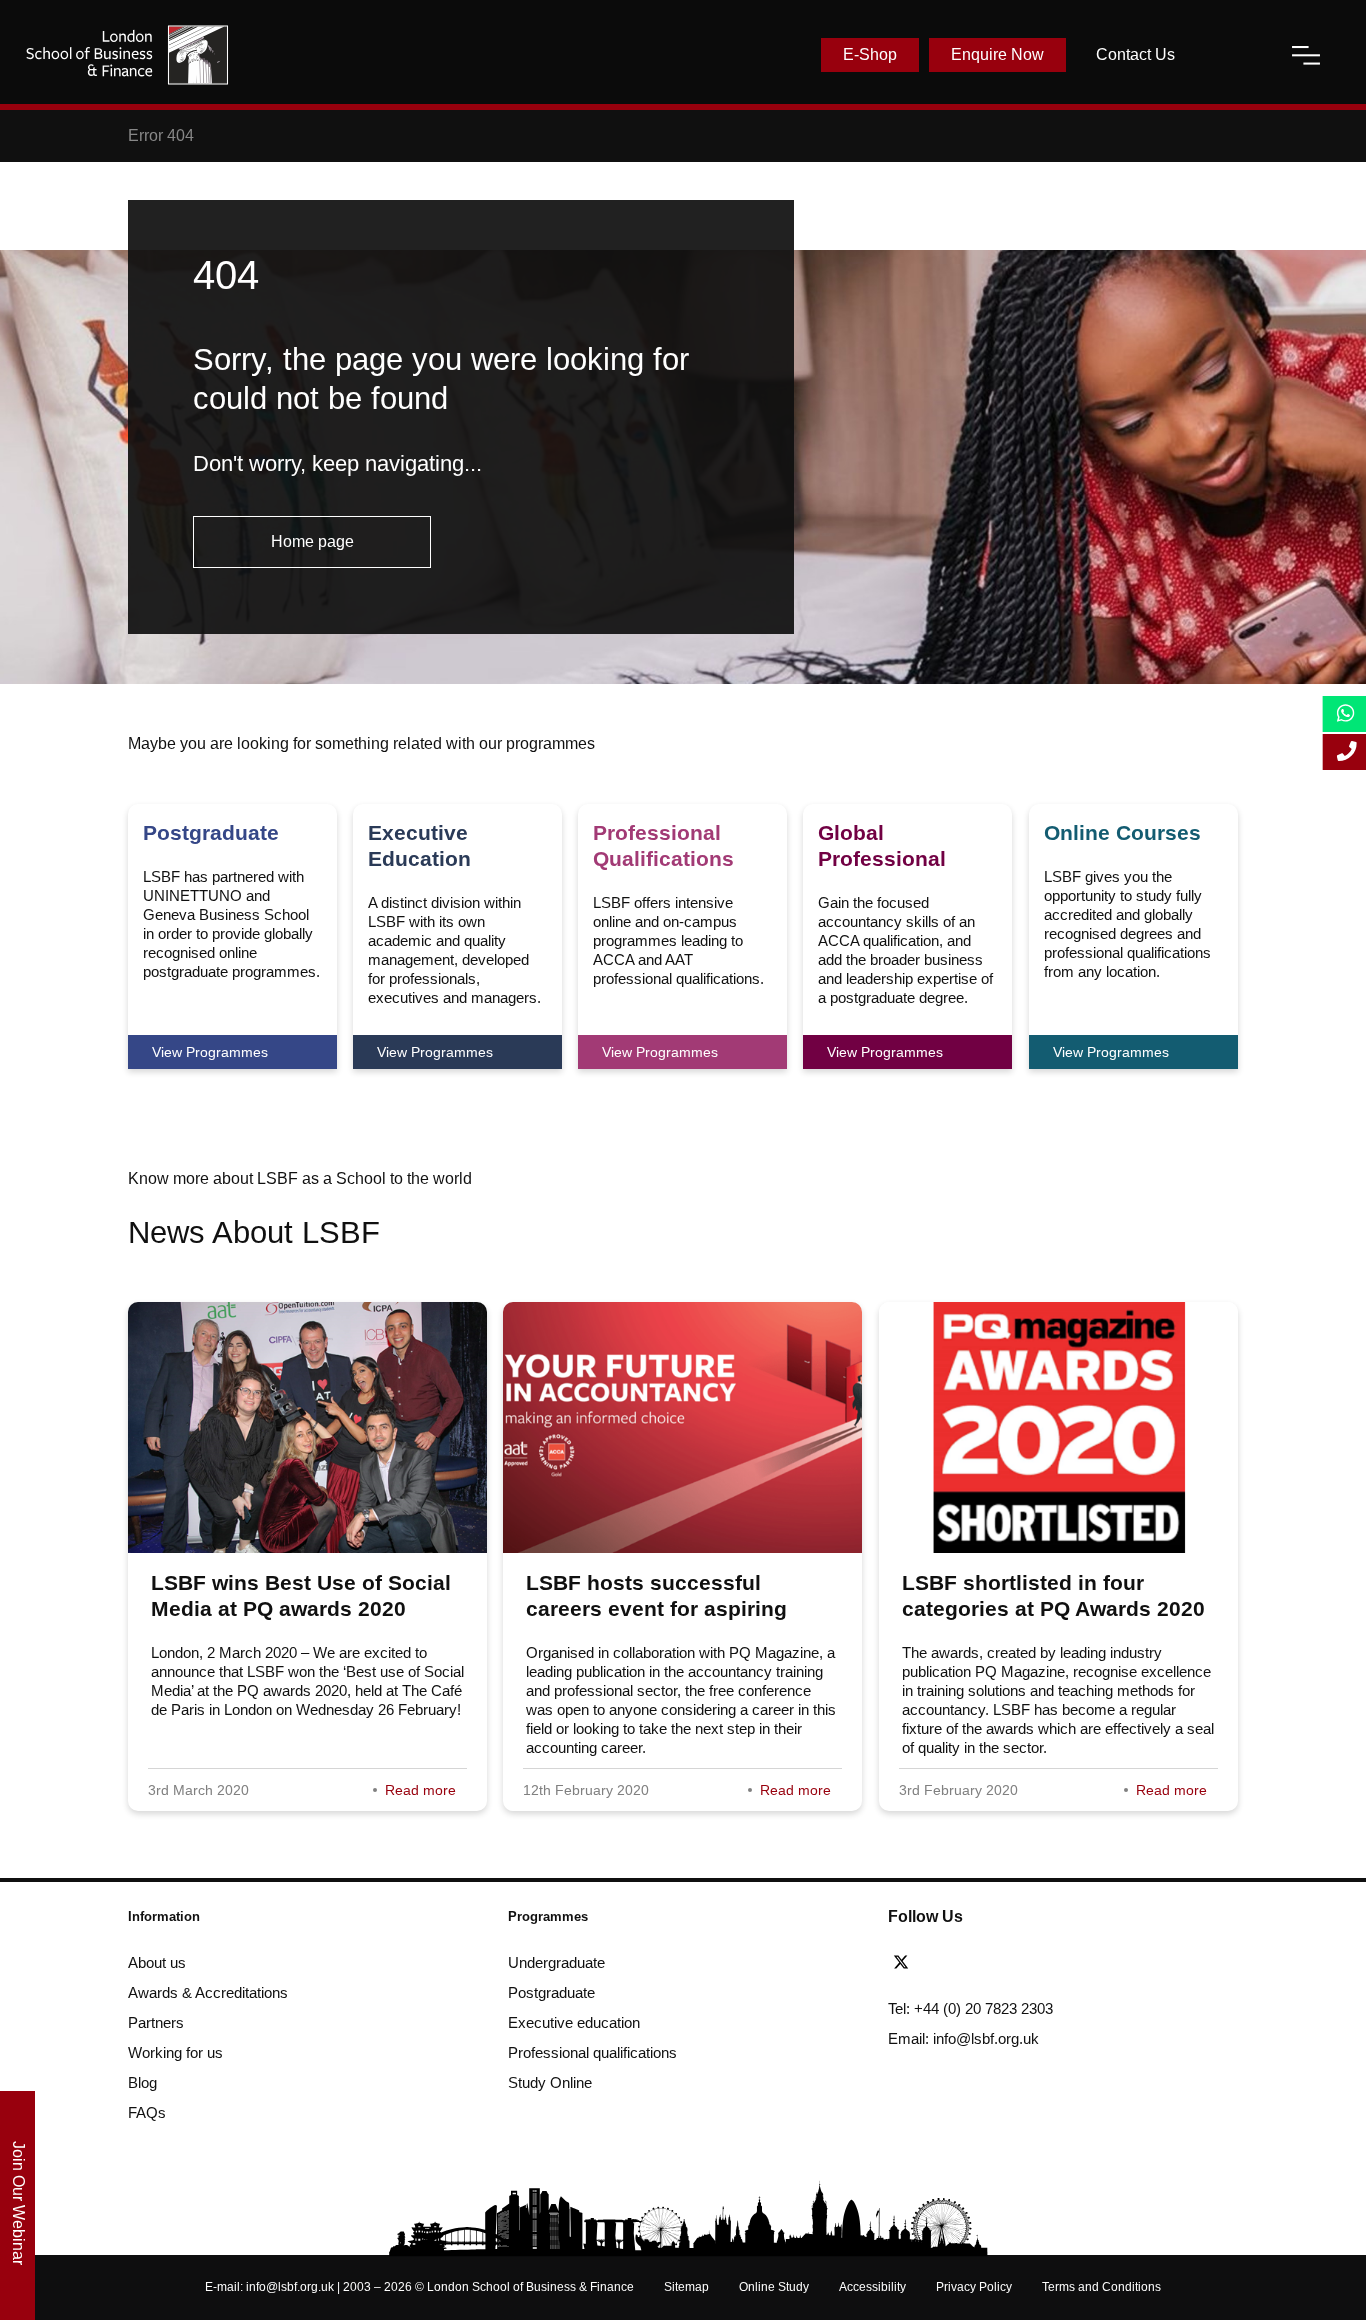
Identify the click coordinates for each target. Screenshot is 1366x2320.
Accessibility (872, 2287)
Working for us (175, 2052)
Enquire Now (997, 54)
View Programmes (210, 1052)
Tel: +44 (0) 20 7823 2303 (970, 2008)
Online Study (774, 2287)
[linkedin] (978, 1963)
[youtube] (1014, 1963)
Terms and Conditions (1101, 2287)
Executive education (574, 2022)
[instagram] (1045, 1963)
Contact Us (1135, 54)
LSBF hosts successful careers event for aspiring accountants (656, 1608)
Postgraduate (551, 1992)
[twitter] (906, 1963)
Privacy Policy (974, 2287)
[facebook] (942, 1963)
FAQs (147, 2112)
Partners (156, 2022)
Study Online (550, 2082)
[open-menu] (1306, 55)
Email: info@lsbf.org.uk (963, 2038)
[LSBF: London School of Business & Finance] (127, 55)
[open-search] (1233, 55)
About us (157, 1962)
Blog (142, 2082)
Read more (420, 1790)
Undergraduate (556, 1962)
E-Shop (870, 54)
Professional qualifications (592, 2052)
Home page (312, 541)
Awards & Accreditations (208, 1992)
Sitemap (686, 2287)
